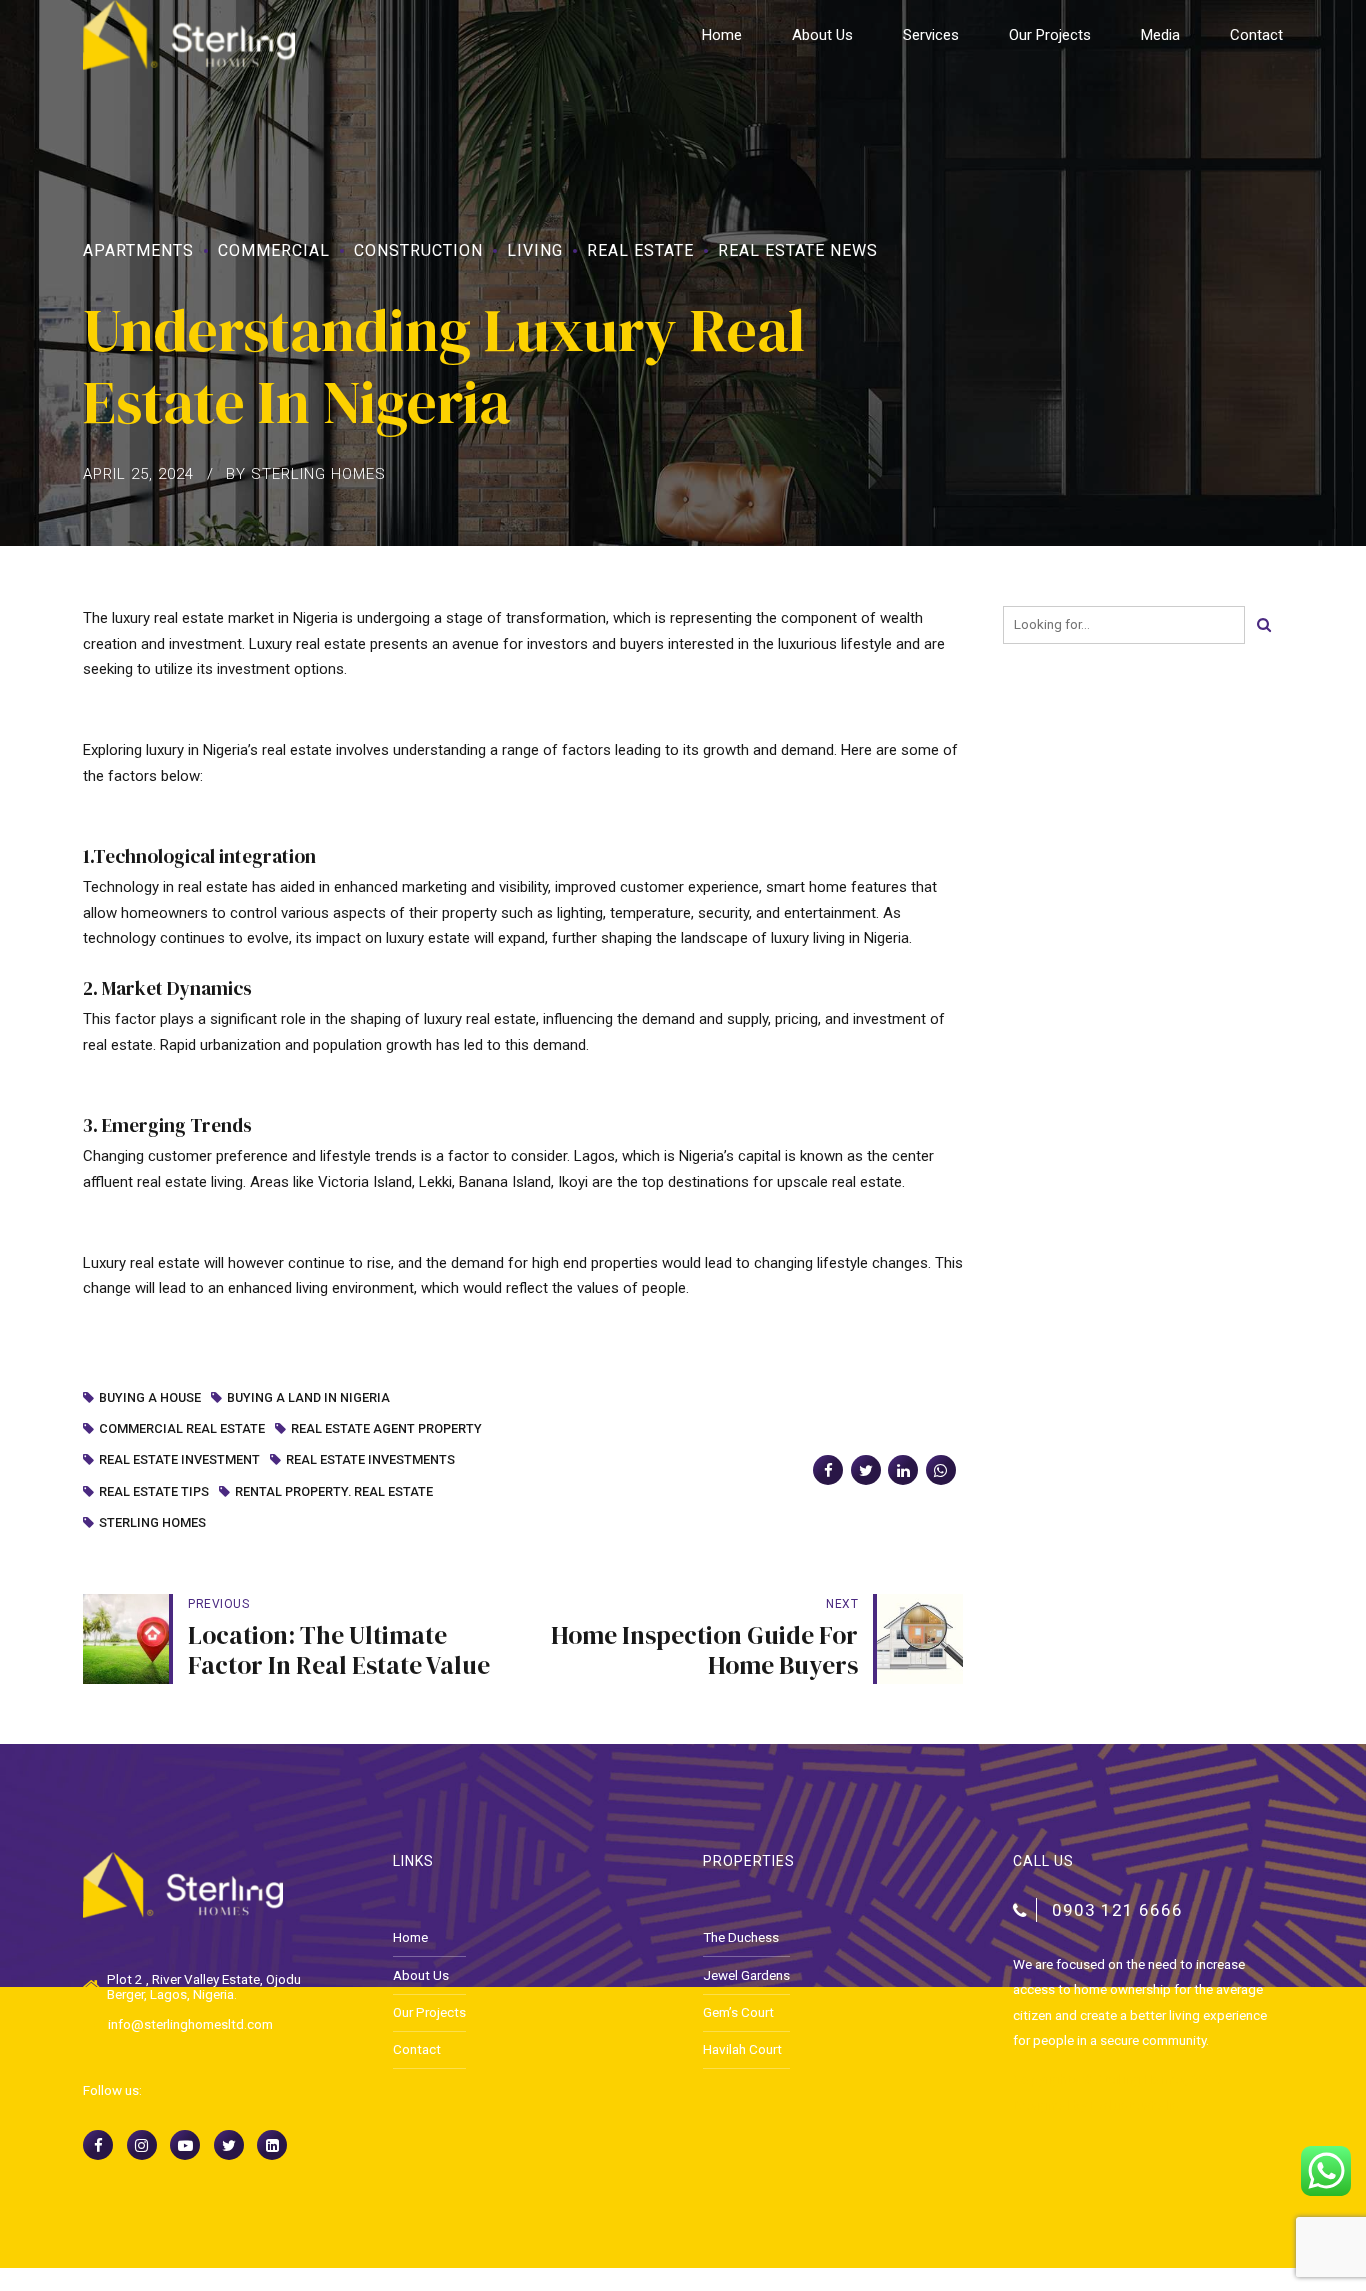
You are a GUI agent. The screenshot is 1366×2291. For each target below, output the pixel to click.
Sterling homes (152, 1523)
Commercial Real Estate (182, 1429)
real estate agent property (386, 1429)
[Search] (1264, 625)
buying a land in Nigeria (308, 1398)
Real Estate (640, 250)
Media (1160, 35)
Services (931, 35)
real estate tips (154, 1492)
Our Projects (1050, 35)
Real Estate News (798, 250)
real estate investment (179, 1460)
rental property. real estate (334, 1492)
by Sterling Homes (306, 474)
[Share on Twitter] (866, 1470)
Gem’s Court (738, 2012)
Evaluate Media (1133, 2105)
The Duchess (741, 1937)
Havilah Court (742, 2049)
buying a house (150, 1398)
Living (535, 250)
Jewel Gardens (746, 1975)
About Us (822, 35)
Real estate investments (370, 1460)
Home (722, 35)
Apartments (138, 250)
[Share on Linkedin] (903, 1470)
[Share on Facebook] (828, 1470)
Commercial (274, 250)
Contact (1256, 35)
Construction (418, 250)
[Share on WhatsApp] (941, 1470)
